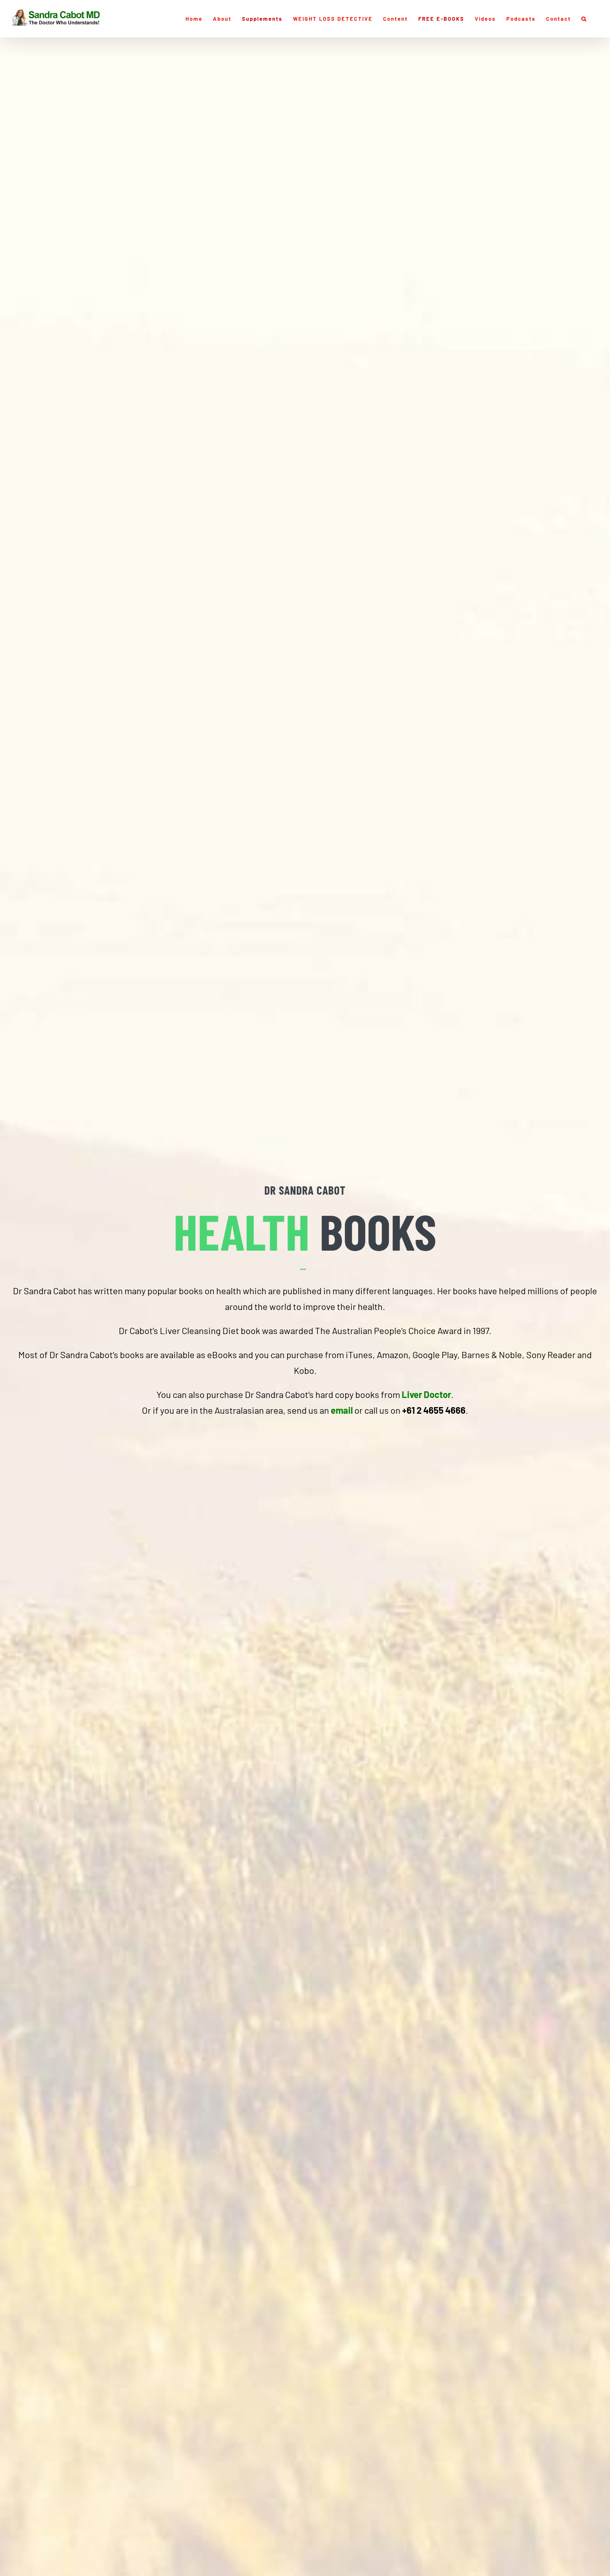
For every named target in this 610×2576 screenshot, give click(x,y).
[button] (584, 19)
